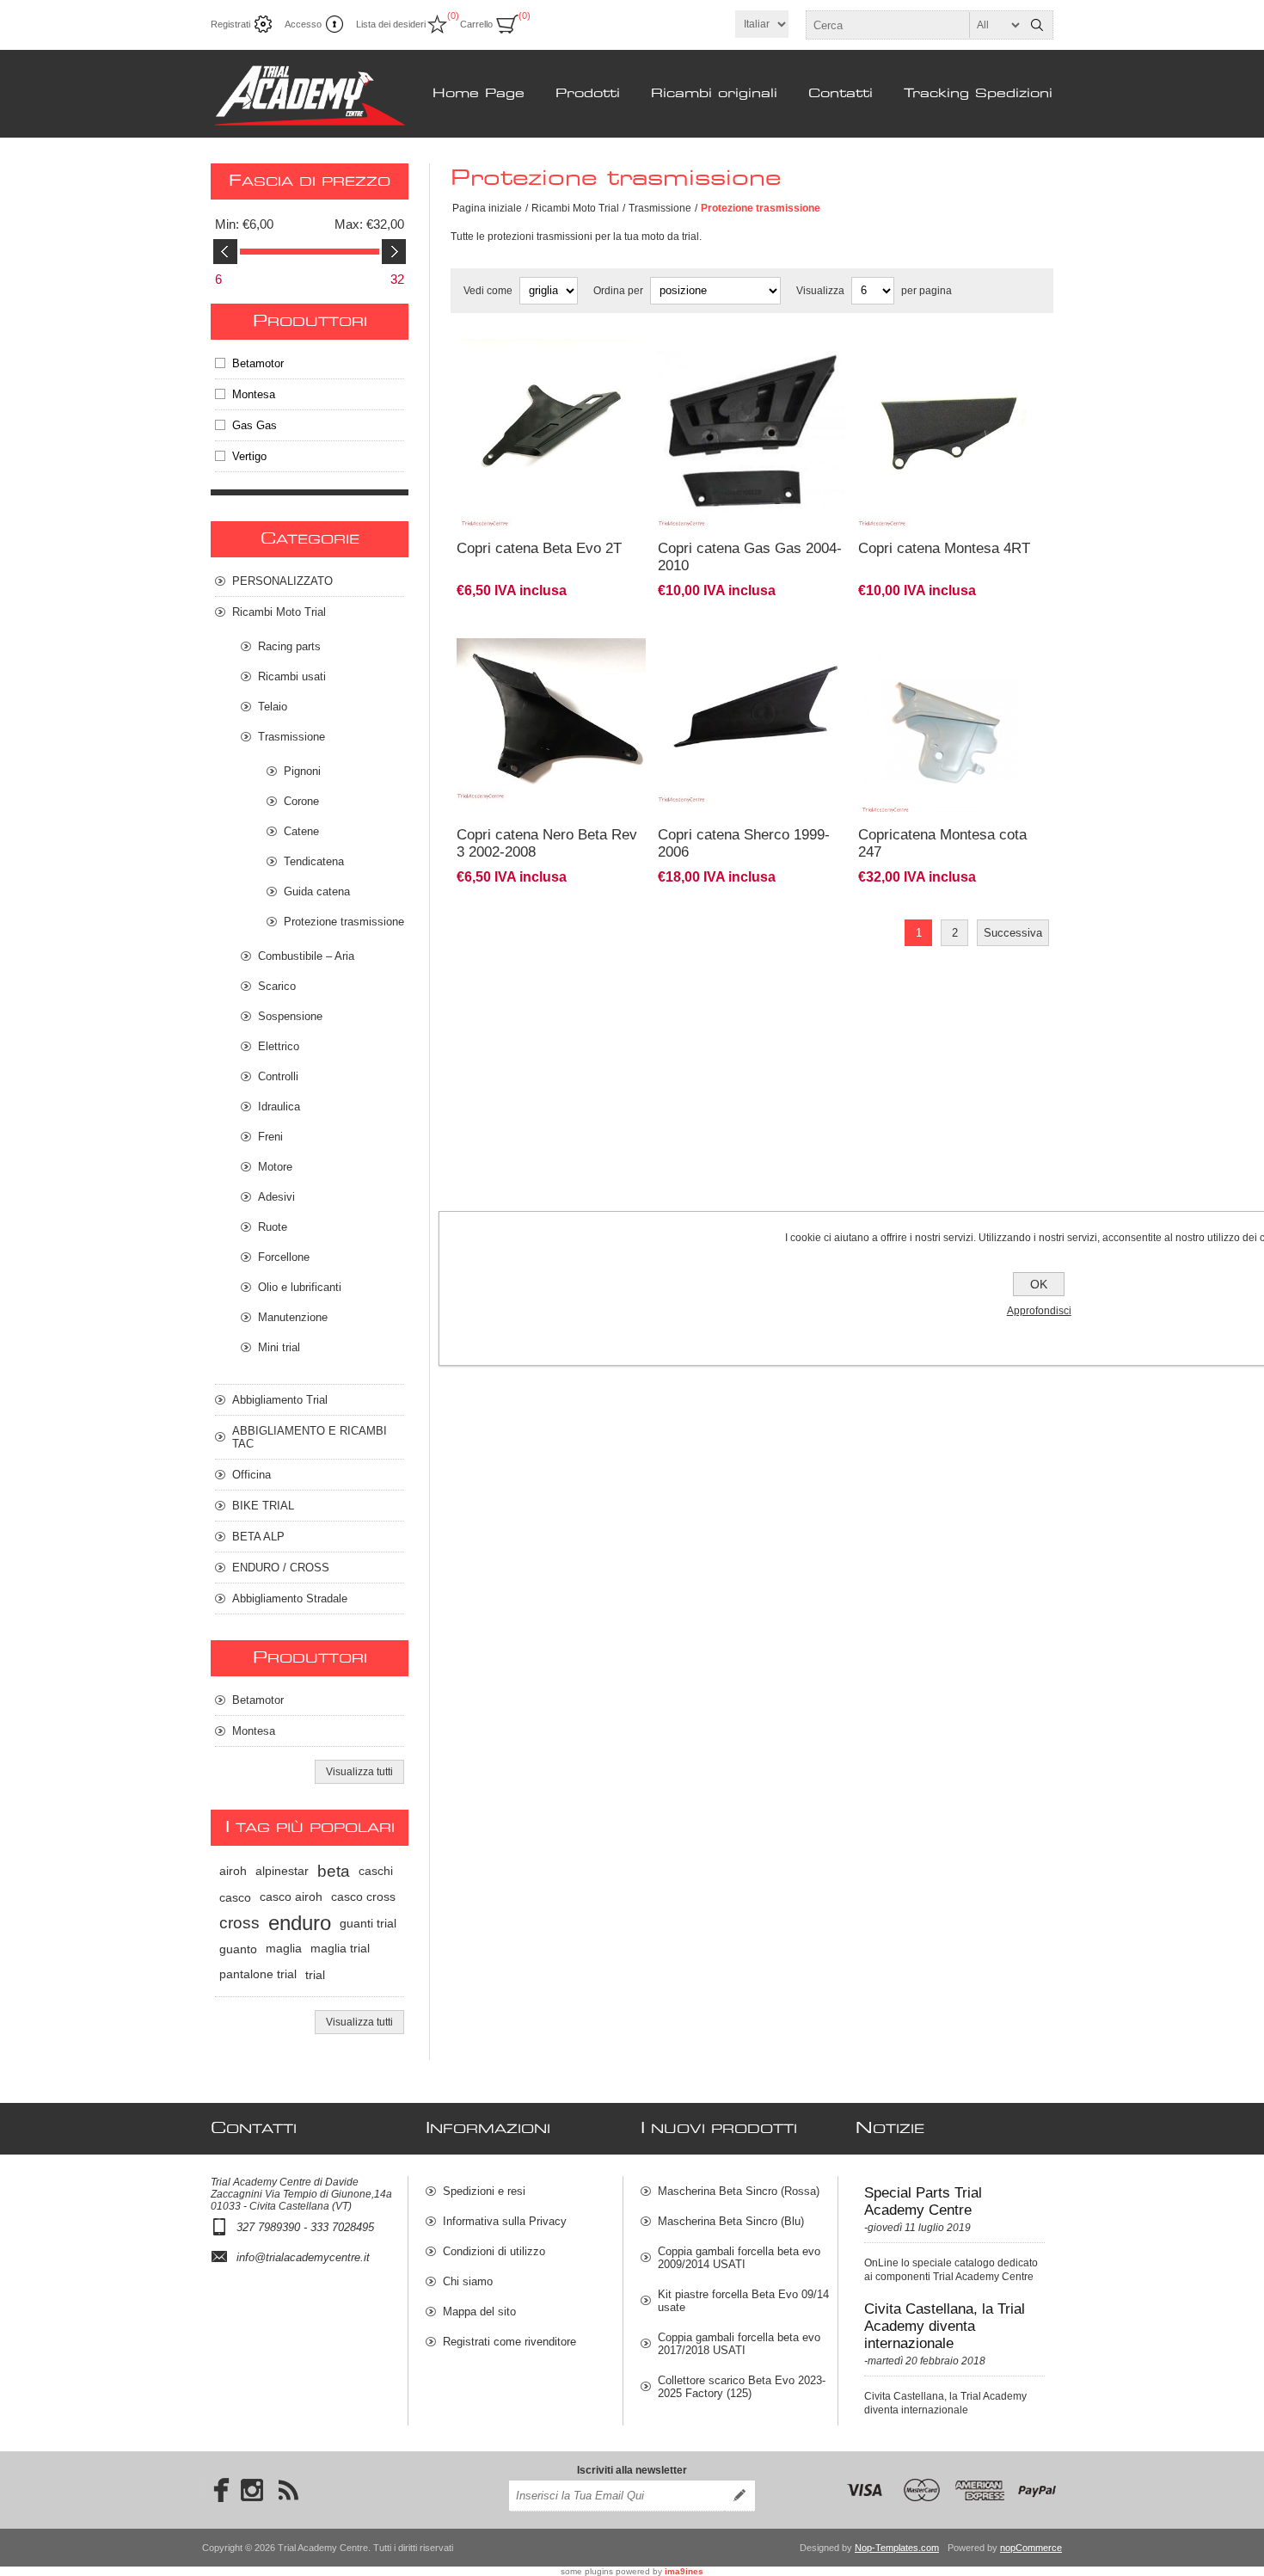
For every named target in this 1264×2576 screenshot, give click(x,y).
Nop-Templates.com (897, 2548)
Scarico (277, 986)
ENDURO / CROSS (281, 1568)
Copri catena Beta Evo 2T (539, 548)
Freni (270, 1137)
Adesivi (276, 1197)
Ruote (273, 1227)
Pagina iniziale (487, 208)
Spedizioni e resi (484, 2191)
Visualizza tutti (359, 1772)
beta (334, 1871)
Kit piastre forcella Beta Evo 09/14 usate (743, 2301)
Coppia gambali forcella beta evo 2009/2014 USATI (739, 2258)
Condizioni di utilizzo (494, 2251)
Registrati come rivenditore (509, 2342)
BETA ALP (258, 1537)
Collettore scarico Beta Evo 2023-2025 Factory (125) (742, 2387)
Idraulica (279, 1107)
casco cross (363, 1897)
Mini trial (279, 1347)
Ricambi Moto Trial (575, 208)
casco (235, 1897)
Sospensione (290, 1016)
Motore (275, 1167)
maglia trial (340, 1949)
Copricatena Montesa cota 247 (942, 843)
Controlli (278, 1076)
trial (315, 1975)
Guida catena (317, 891)
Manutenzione (293, 1317)
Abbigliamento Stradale (290, 1598)
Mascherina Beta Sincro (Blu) (731, 2221)
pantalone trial (258, 1974)
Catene (301, 831)
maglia (284, 1949)
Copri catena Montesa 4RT (944, 548)
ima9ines (684, 2571)
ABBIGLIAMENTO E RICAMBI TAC (310, 1437)
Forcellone (284, 1257)
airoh (233, 1871)
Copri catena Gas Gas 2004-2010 (750, 557)
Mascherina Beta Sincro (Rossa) (739, 2191)
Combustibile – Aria (306, 956)
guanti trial (368, 1923)
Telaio (273, 707)
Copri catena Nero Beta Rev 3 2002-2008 (547, 843)
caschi (376, 1871)
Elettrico (279, 1046)
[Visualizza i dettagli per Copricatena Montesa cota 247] (953, 634)
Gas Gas (255, 425)
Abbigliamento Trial (280, 1400)
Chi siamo (468, 2281)
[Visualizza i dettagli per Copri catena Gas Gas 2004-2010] (752, 348)
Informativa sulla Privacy (505, 2221)
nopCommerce (1031, 2548)
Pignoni (302, 771)
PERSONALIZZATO (282, 581)
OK (1039, 1284)
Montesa (254, 394)
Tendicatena (314, 861)
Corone (301, 801)
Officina (252, 1475)
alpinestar (282, 1871)
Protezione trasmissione (344, 922)
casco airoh (291, 1897)
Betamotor (258, 363)
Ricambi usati (292, 676)
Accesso (303, 24)
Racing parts (289, 646)
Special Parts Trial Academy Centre (923, 2201)
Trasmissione (660, 208)
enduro (300, 1923)
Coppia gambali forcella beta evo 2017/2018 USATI (739, 2344)
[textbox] (914, 25)
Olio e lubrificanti (300, 1287)
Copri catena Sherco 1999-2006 (744, 843)
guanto (238, 1949)
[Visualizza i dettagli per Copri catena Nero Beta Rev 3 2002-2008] (551, 634)
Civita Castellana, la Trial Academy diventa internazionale (945, 2326)
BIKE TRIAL (263, 1506)
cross (239, 1923)
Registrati (230, 24)
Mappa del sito (479, 2312)
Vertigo (249, 456)
